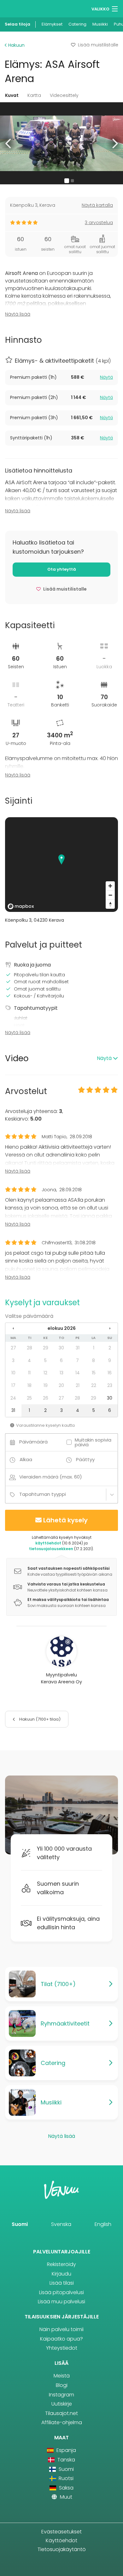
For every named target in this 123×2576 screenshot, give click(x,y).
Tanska (65, 2460)
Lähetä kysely (65, 1520)
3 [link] (13, 1360)
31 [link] (78, 1348)
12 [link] (45, 1373)
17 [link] (13, 1385)
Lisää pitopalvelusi (61, 2292)
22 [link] (94, 1385)
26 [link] (46, 1398)
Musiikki (100, 24)
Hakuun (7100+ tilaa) (39, 1719)
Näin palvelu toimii (61, 2329)
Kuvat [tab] (12, 95)
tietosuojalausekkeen (51, 1549)
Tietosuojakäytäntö (62, 2549)
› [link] (110, 1328)
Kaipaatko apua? (61, 2339)
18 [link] (29, 1385)
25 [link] (29, 1398)
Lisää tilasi (62, 2283)
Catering (77, 24)
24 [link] (13, 1398)
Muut (65, 2497)
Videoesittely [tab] (64, 95)
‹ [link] (13, 1328)
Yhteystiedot (62, 2348)
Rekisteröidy (61, 2264)
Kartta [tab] (34, 95)
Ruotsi (65, 2478)
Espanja (65, 2450)
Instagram (61, 2395)
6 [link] (61, 1360)
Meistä (62, 2376)
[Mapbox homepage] (21, 906)
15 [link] (94, 1373)
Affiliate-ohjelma (62, 2422)
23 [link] (110, 1385)
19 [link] (46, 1385)
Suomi (20, 2224)
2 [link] (110, 1348)
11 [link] (29, 1373)
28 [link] (29, 1348)
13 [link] (61, 1373)
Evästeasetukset (61, 2532)
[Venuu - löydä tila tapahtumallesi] (17, 8)
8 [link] (94, 1360)
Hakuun (16, 45)
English (103, 2224)
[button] (9, 143)
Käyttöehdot (61, 2540)
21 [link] (78, 1385)
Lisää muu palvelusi (61, 2302)
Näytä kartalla (97, 205)
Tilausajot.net (61, 2413)
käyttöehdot (48, 1543)
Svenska (61, 2224)
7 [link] (77, 1360)
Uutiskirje (62, 2404)
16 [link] (110, 1373)
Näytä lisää (18, 314)
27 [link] (13, 1348)
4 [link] (29, 1360)
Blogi (62, 2385)
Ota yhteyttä (62, 569)
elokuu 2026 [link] (62, 1328)
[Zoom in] (110, 886)
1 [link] (94, 1348)
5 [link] (45, 1360)
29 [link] (46, 1348)
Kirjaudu (61, 2274)
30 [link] (61, 1348)
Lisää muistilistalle (98, 45)
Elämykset (52, 24)
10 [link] (13, 1373)
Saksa (65, 2488)
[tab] (61, 378)
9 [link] (110, 1360)
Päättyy (85, 1459)
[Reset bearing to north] (110, 904)
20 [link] (61, 1385)
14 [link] (78, 1373)
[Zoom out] (110, 895)
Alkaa (26, 1459)
